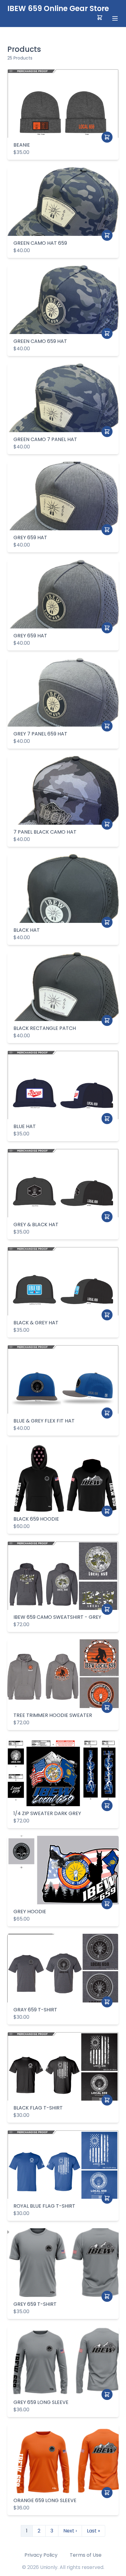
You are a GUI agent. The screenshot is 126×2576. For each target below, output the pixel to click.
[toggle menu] (115, 18)
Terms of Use (86, 2555)
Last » (93, 2531)
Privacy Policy (41, 2555)
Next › (70, 2531)
